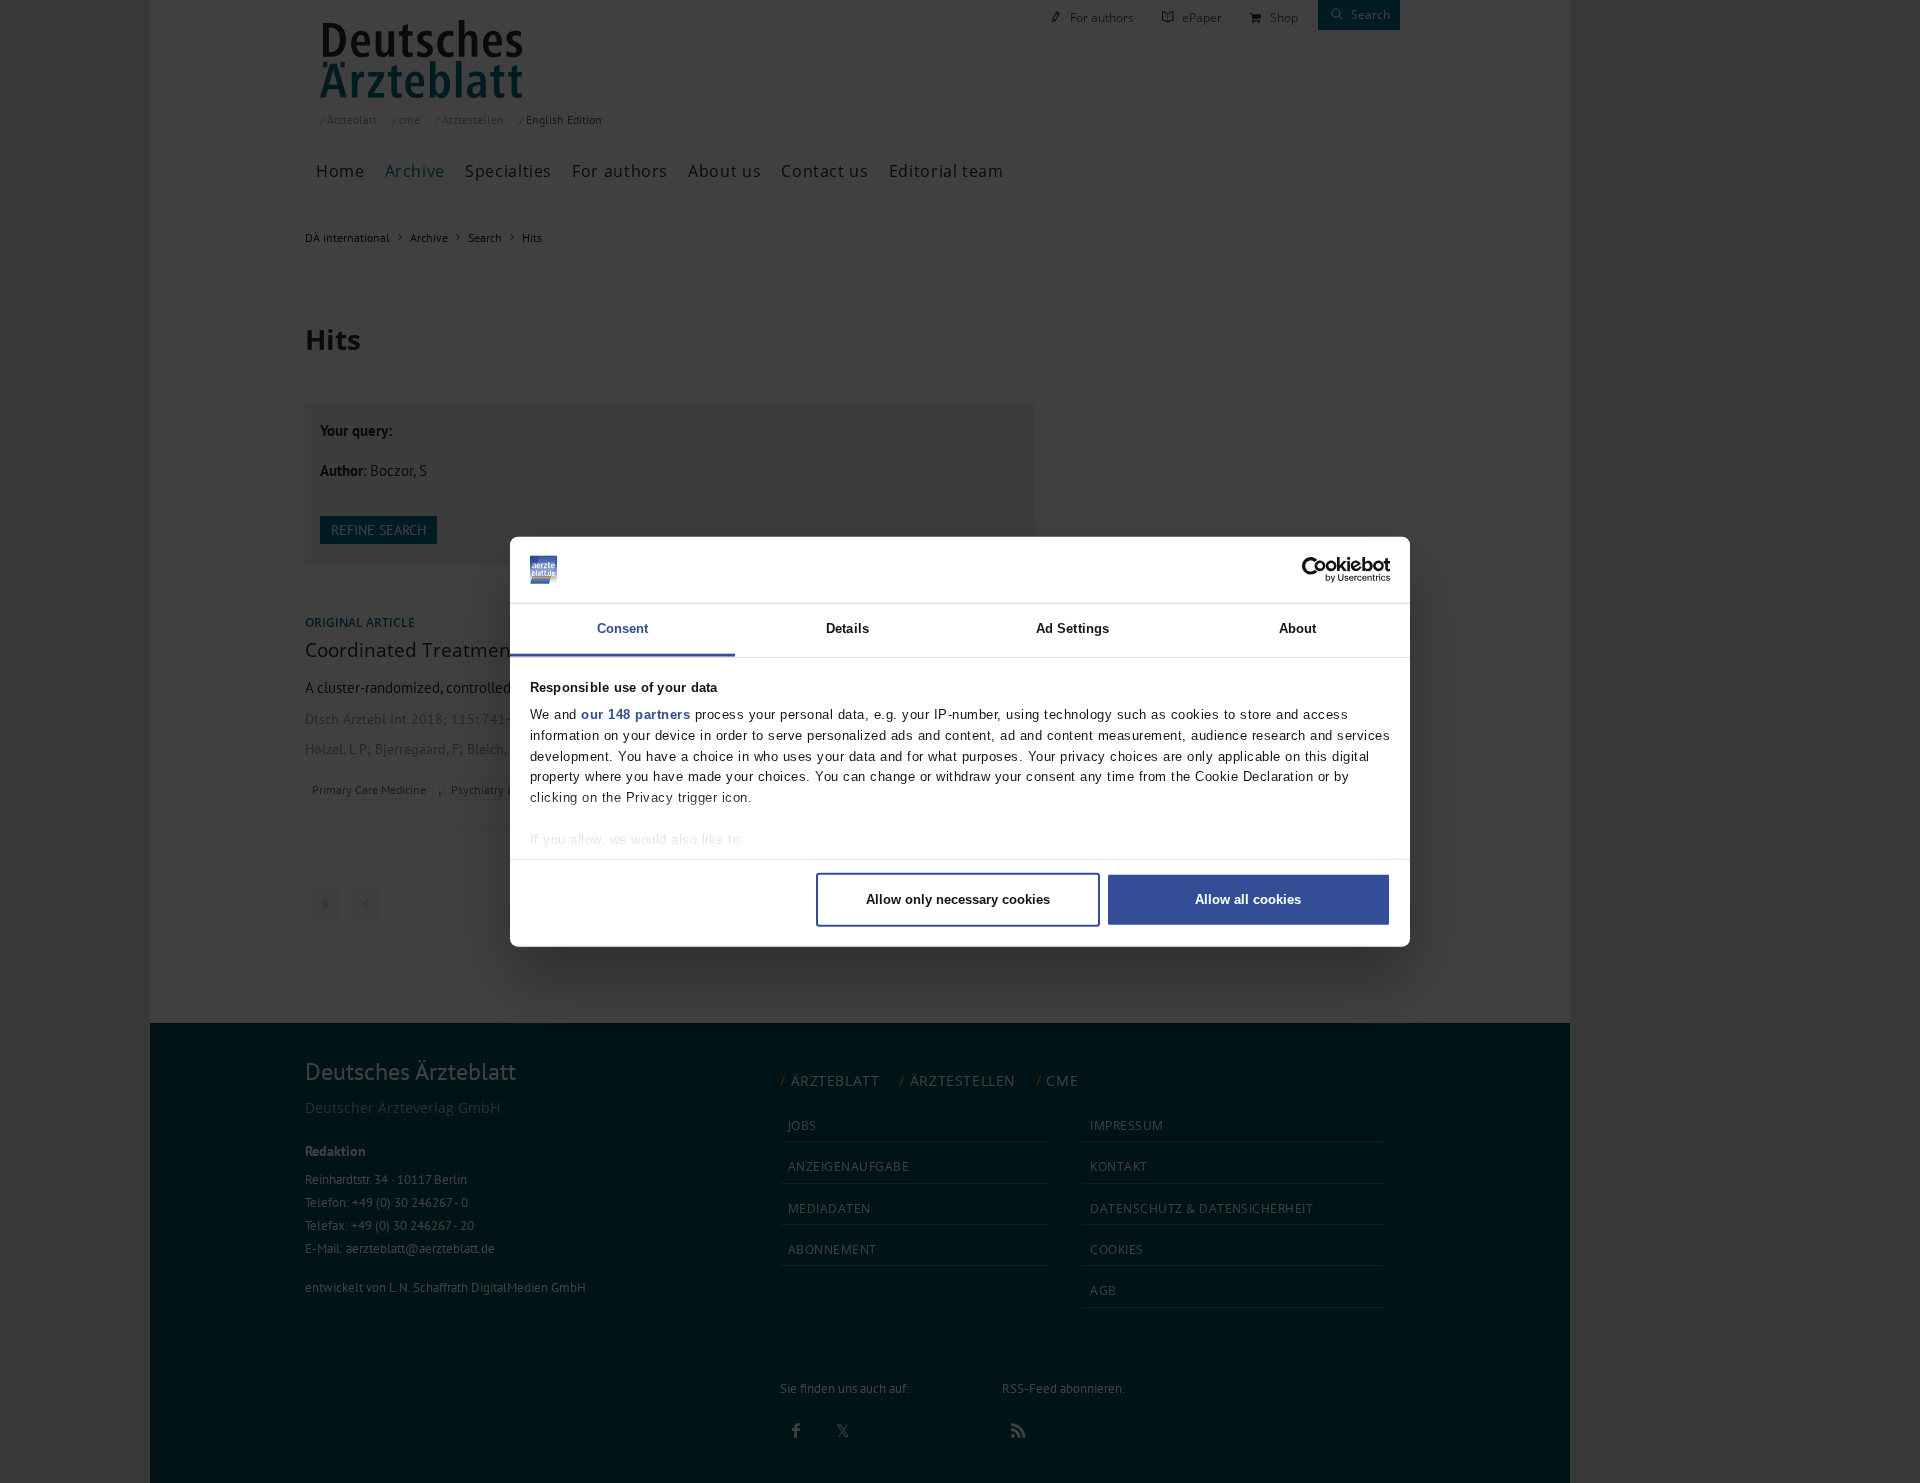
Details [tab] (847, 628)
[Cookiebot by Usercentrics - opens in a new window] (1303, 570)
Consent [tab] (623, 628)
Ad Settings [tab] (1072, 628)
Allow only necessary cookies (958, 898)
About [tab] (1298, 628)
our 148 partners (635, 714)
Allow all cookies (1248, 898)
